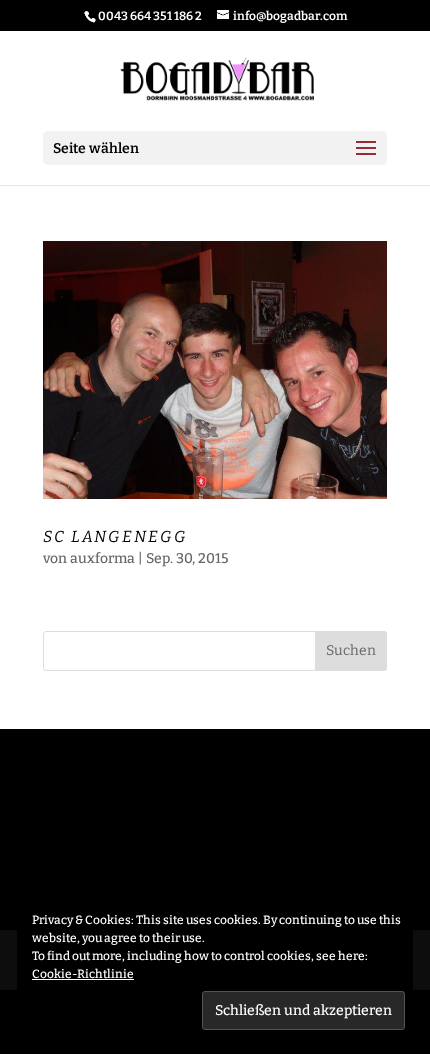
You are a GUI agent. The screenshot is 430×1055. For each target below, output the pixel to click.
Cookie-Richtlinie (83, 974)
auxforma (102, 558)
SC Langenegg (115, 536)
